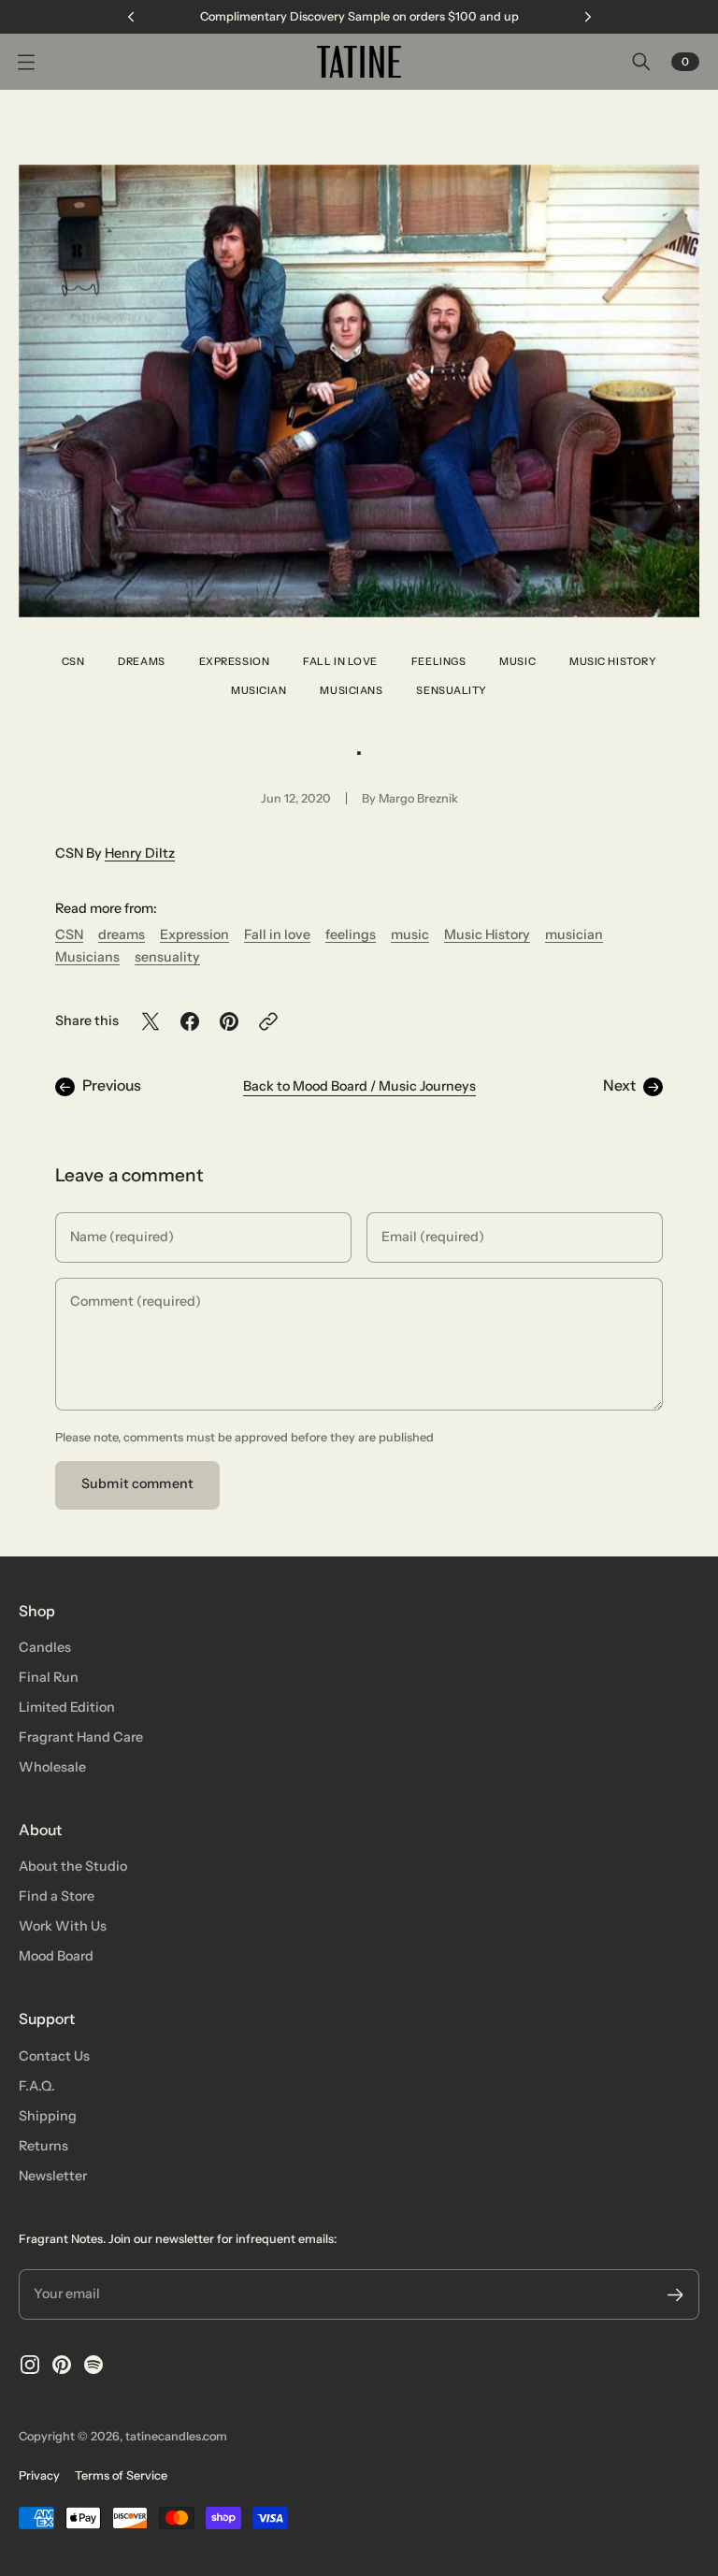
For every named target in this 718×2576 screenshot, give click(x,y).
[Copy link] (268, 1021)
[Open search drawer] (641, 62)
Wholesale (52, 1767)
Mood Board (56, 1956)
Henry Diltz (140, 853)
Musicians (351, 690)
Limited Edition (67, 1707)
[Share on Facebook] (190, 1021)
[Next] (588, 17)
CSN (73, 661)
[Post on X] (151, 1021)
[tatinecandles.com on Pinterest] (62, 2365)
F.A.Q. (37, 2086)
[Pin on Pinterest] (229, 1021)
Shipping (48, 2116)
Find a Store (57, 1896)
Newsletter (53, 2176)
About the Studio (73, 1866)
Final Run (49, 1677)
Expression (235, 661)
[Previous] (131, 17)
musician (258, 690)
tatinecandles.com (176, 2436)
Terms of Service (121, 2475)
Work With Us (63, 1926)
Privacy (39, 2475)
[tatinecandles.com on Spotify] (93, 2365)
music (517, 661)
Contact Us (54, 2056)
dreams (141, 661)
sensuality (452, 690)
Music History (613, 661)
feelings (438, 661)
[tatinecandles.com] (359, 62)
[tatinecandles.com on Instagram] (30, 2365)
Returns (43, 2146)
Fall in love (340, 661)
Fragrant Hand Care (81, 1737)
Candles (45, 1647)
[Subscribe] (675, 2295)
